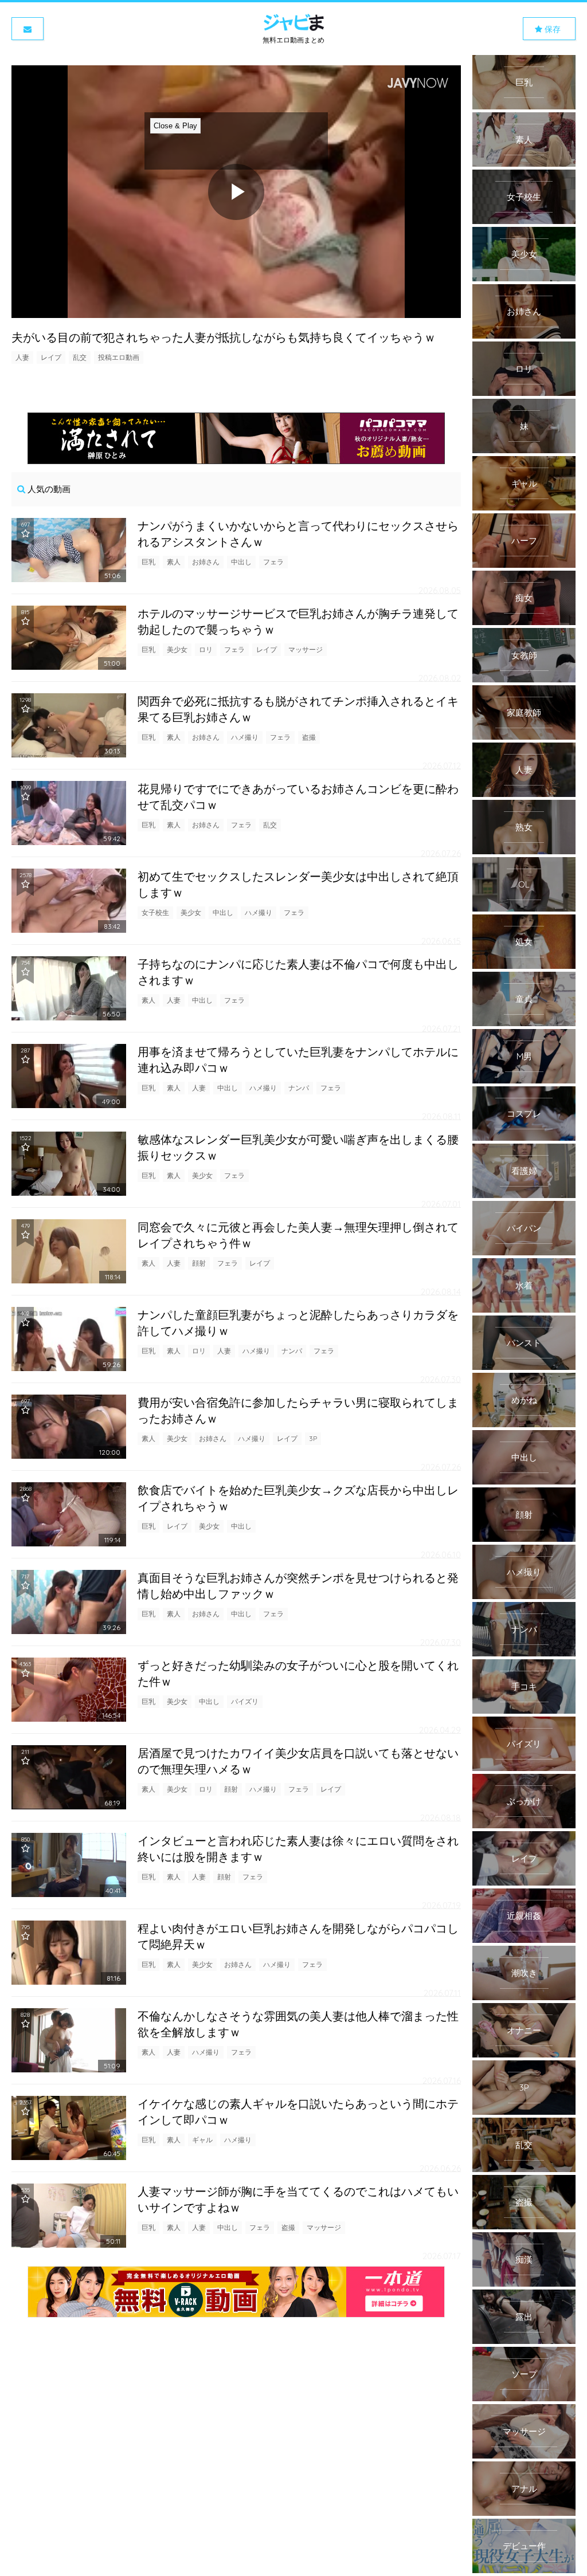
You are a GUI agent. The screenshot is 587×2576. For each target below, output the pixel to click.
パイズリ (245, 1701)
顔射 (199, 1263)
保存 (551, 29)
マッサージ (306, 649)
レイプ (51, 357)
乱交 (80, 357)
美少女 (177, 649)
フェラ (273, 562)
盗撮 (309, 737)
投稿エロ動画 (119, 357)
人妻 (22, 357)
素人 (174, 562)
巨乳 (148, 562)
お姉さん (206, 562)
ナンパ (299, 1088)
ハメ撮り (245, 737)
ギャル (202, 2140)
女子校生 (155, 912)
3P (313, 1438)
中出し (241, 562)
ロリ (206, 649)
